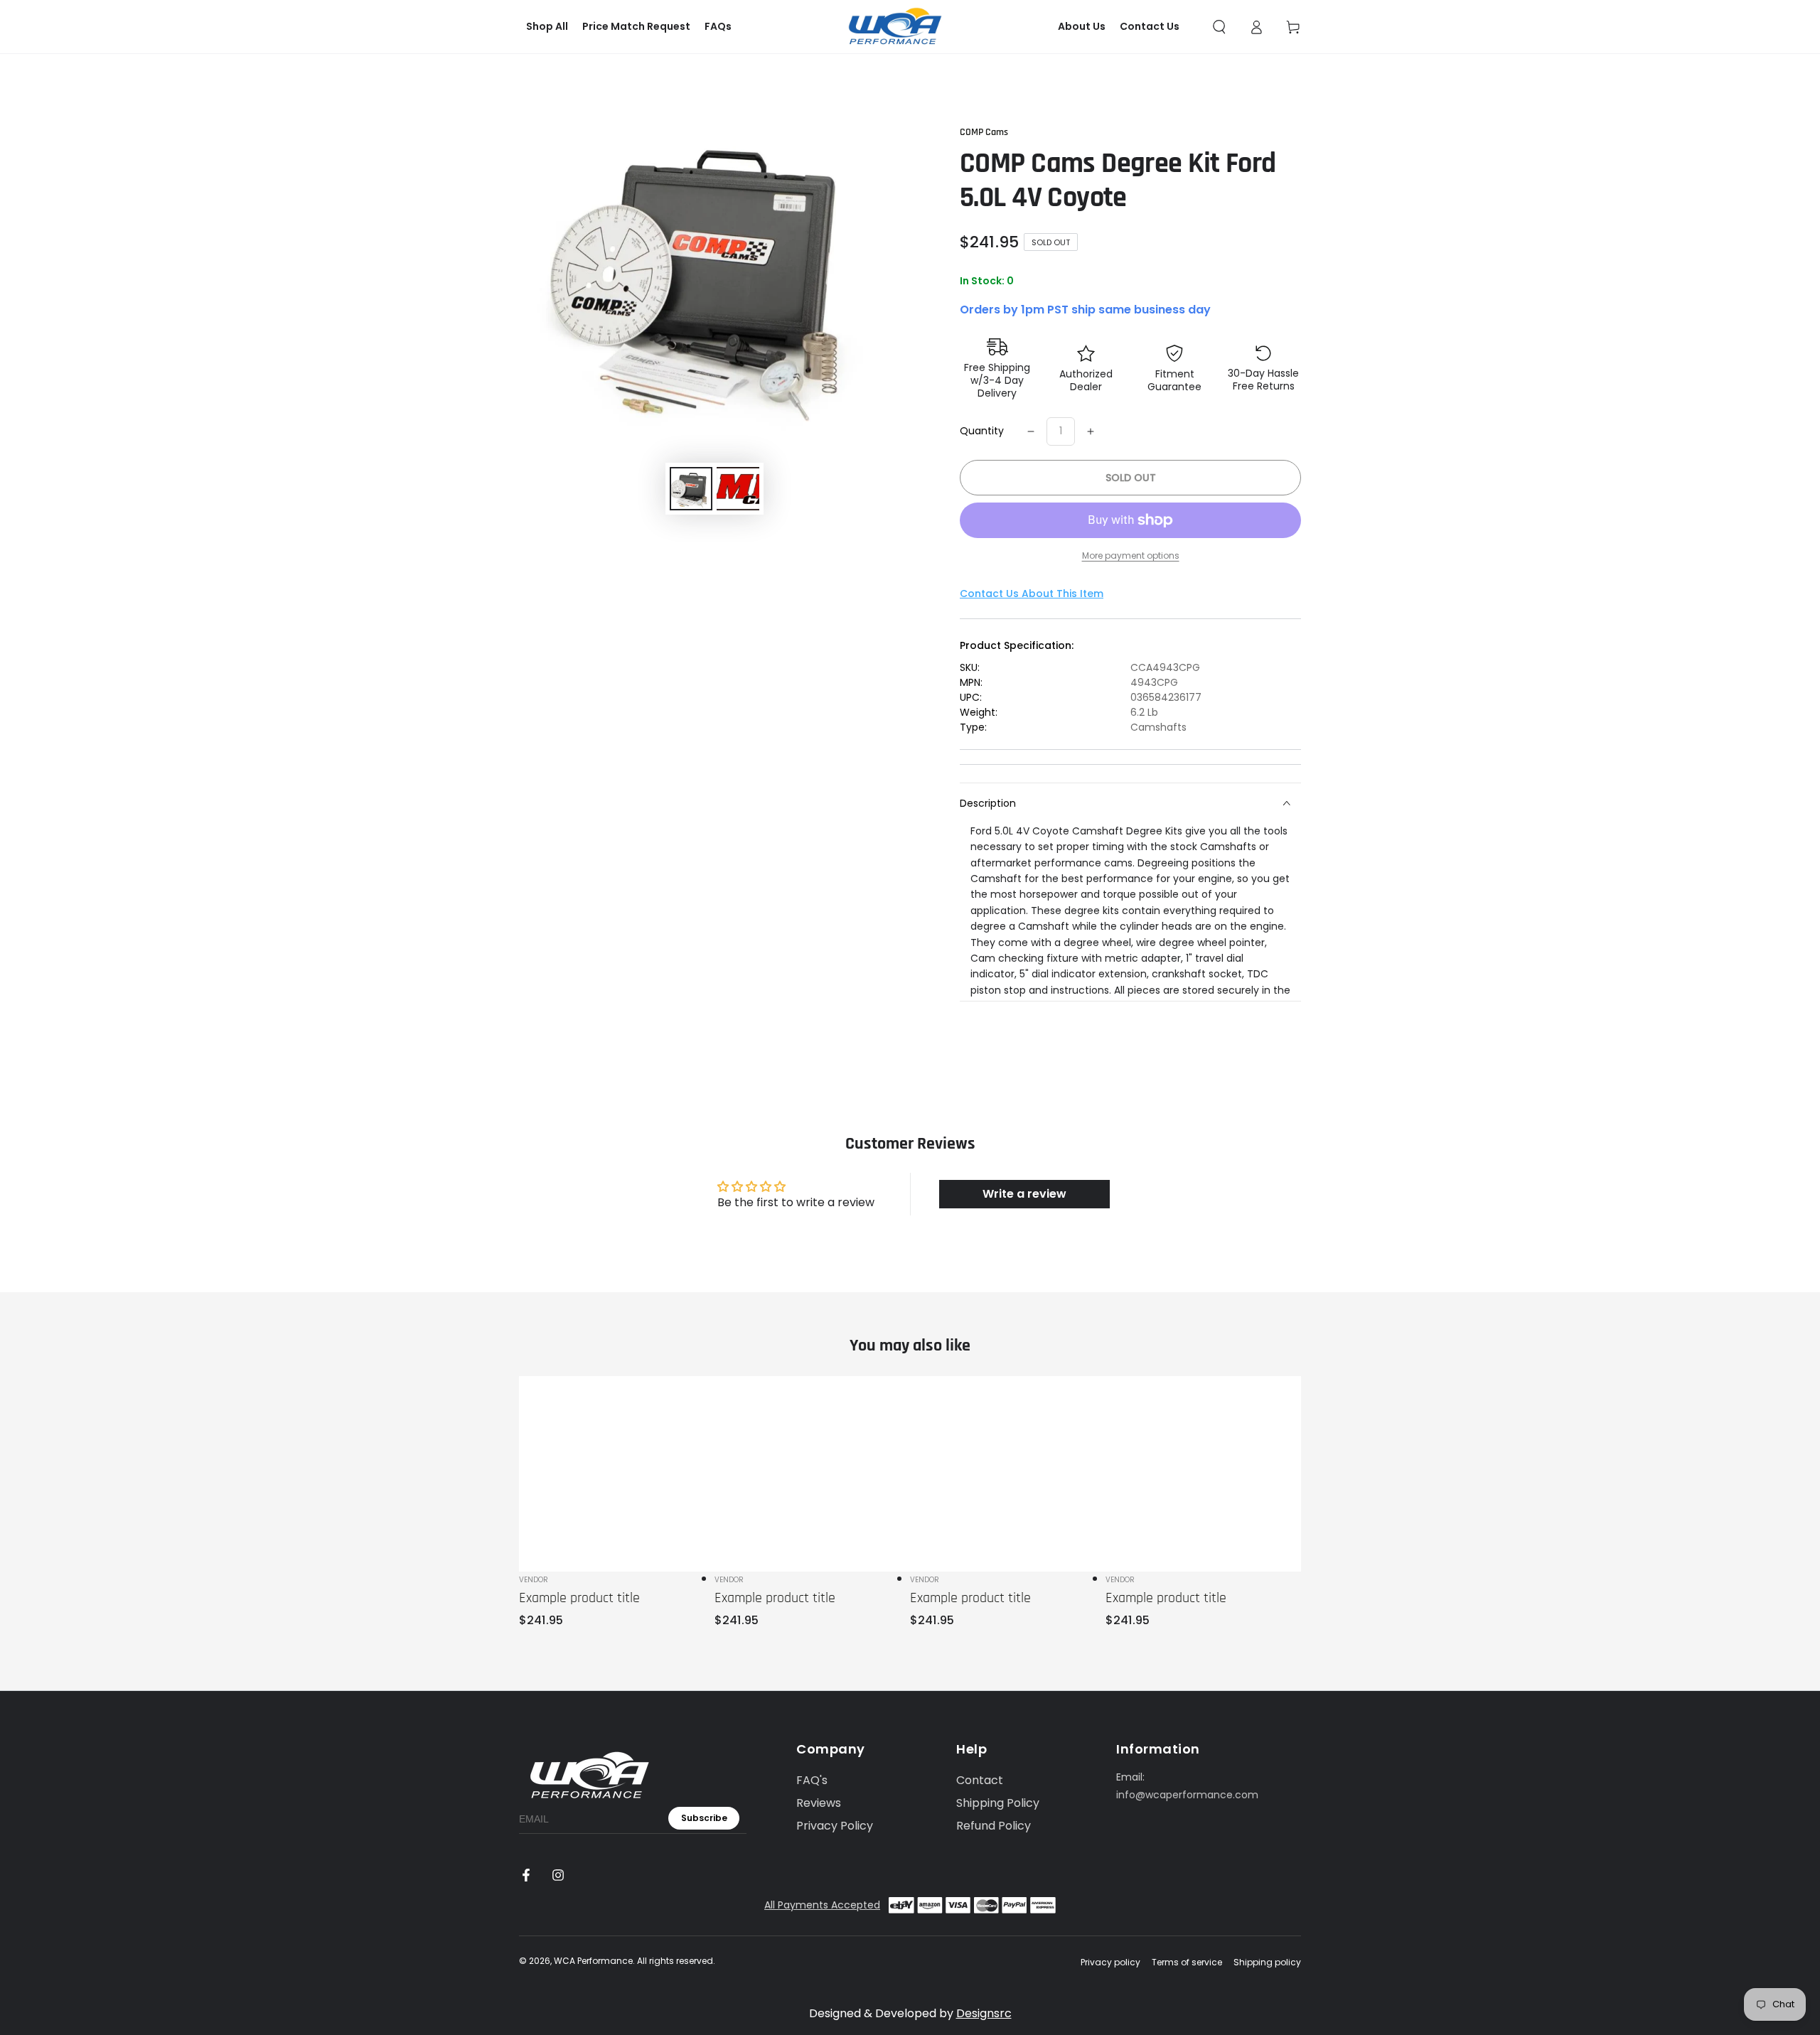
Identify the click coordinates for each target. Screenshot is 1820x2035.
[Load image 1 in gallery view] (691, 489)
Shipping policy (1267, 1962)
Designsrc (984, 2013)
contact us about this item (1032, 594)
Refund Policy (994, 1826)
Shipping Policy (998, 1803)
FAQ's (812, 1780)
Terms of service (1187, 1962)
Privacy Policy (835, 1826)
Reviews (819, 1803)
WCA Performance (593, 1961)
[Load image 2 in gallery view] (738, 489)
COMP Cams (984, 132)
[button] (1219, 27)
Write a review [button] (1024, 1194)
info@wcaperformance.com (1187, 1795)
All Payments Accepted (822, 1905)
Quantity (982, 431)
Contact (980, 1780)
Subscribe (704, 1818)
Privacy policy (1110, 1962)
